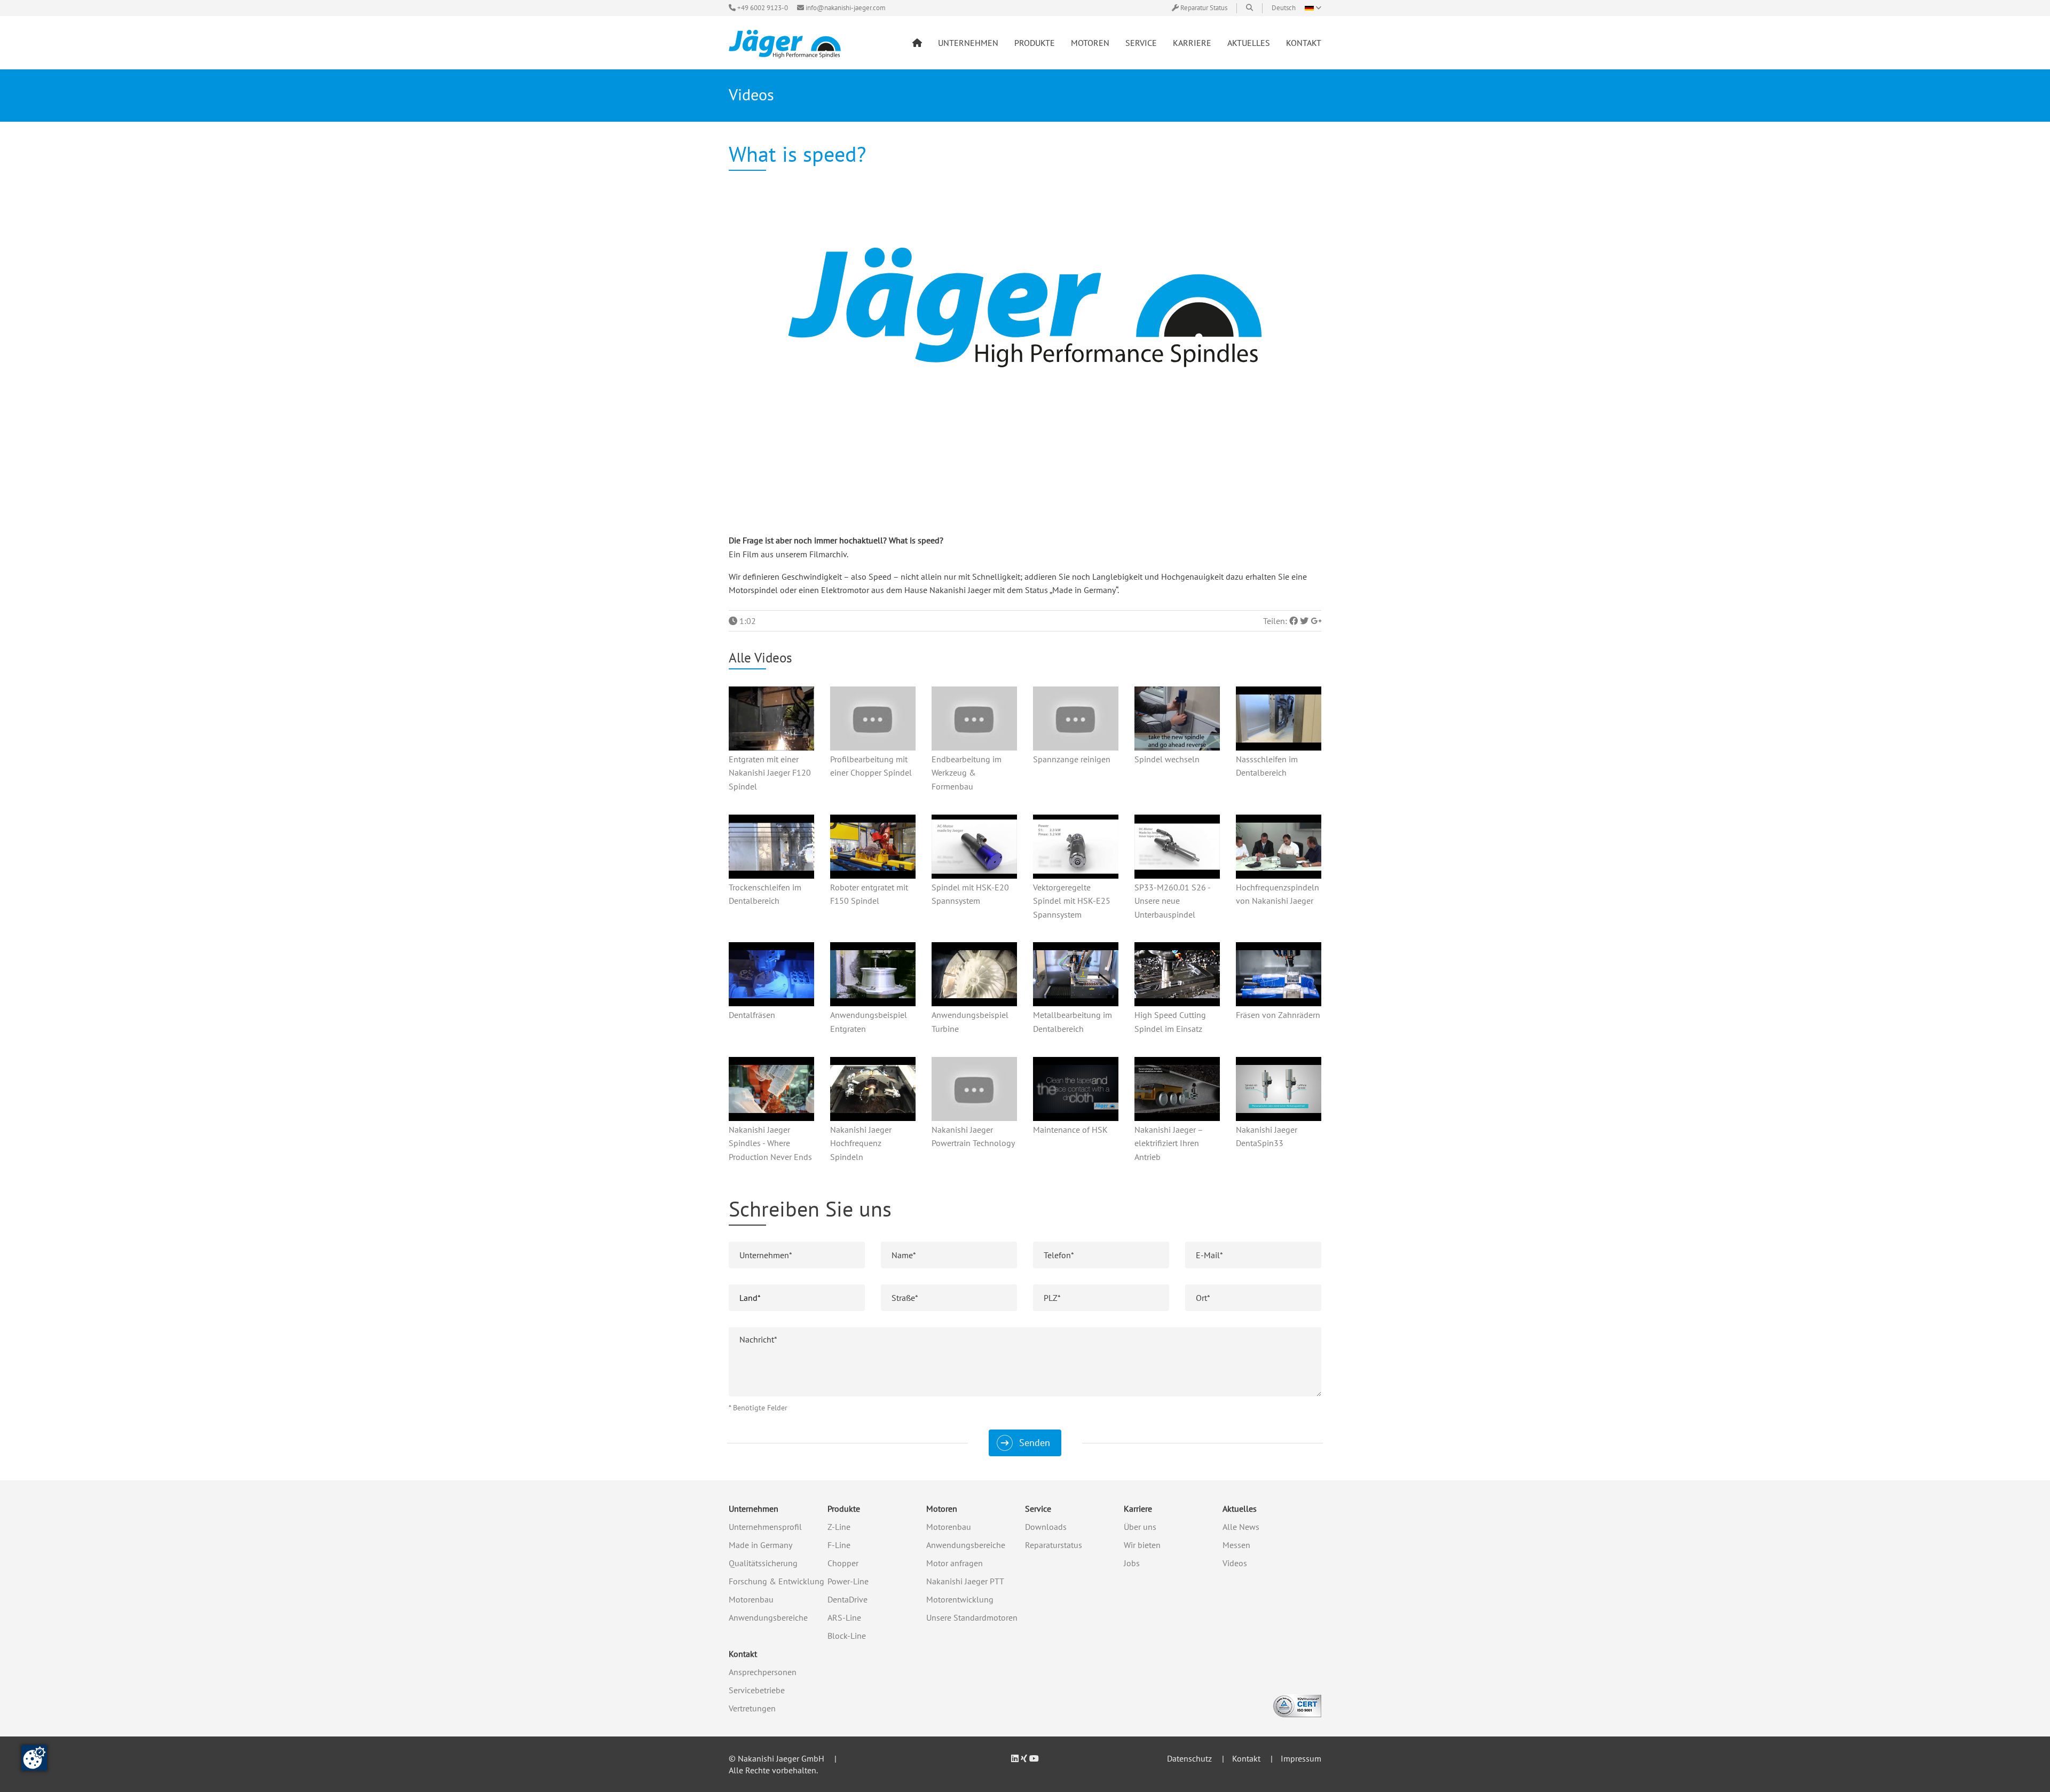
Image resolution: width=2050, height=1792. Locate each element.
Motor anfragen (955, 1563)
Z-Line (839, 1527)
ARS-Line (844, 1617)
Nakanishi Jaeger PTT (965, 1581)
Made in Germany (760, 1545)
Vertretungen (752, 1708)
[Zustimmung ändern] (34, 1758)
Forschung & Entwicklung (776, 1581)
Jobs (1132, 1563)
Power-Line (848, 1581)
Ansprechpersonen (763, 1672)
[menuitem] (917, 43)
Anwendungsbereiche (768, 1617)
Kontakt (743, 1654)
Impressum (1301, 1758)
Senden (1035, 1443)
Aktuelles (1240, 1509)
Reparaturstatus (1054, 1545)
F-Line (839, 1545)
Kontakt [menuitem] (1304, 43)
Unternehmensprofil (765, 1527)
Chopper (843, 1563)
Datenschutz (1189, 1758)
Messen (1236, 1545)
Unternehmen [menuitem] (968, 43)
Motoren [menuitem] (1090, 43)
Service (1038, 1509)
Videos (1235, 1563)
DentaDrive (847, 1599)
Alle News (1241, 1527)
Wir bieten (1142, 1545)
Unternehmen (754, 1509)
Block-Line (847, 1636)
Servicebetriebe (757, 1690)
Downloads (1046, 1527)
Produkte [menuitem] (1035, 43)
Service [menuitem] (1141, 43)
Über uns (1140, 1527)
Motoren (942, 1509)
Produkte (844, 1509)
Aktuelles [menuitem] (1249, 43)
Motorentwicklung (960, 1599)
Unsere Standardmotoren (972, 1617)
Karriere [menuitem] (1192, 43)
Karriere (1138, 1509)
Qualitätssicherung (763, 1563)
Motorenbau (751, 1599)
